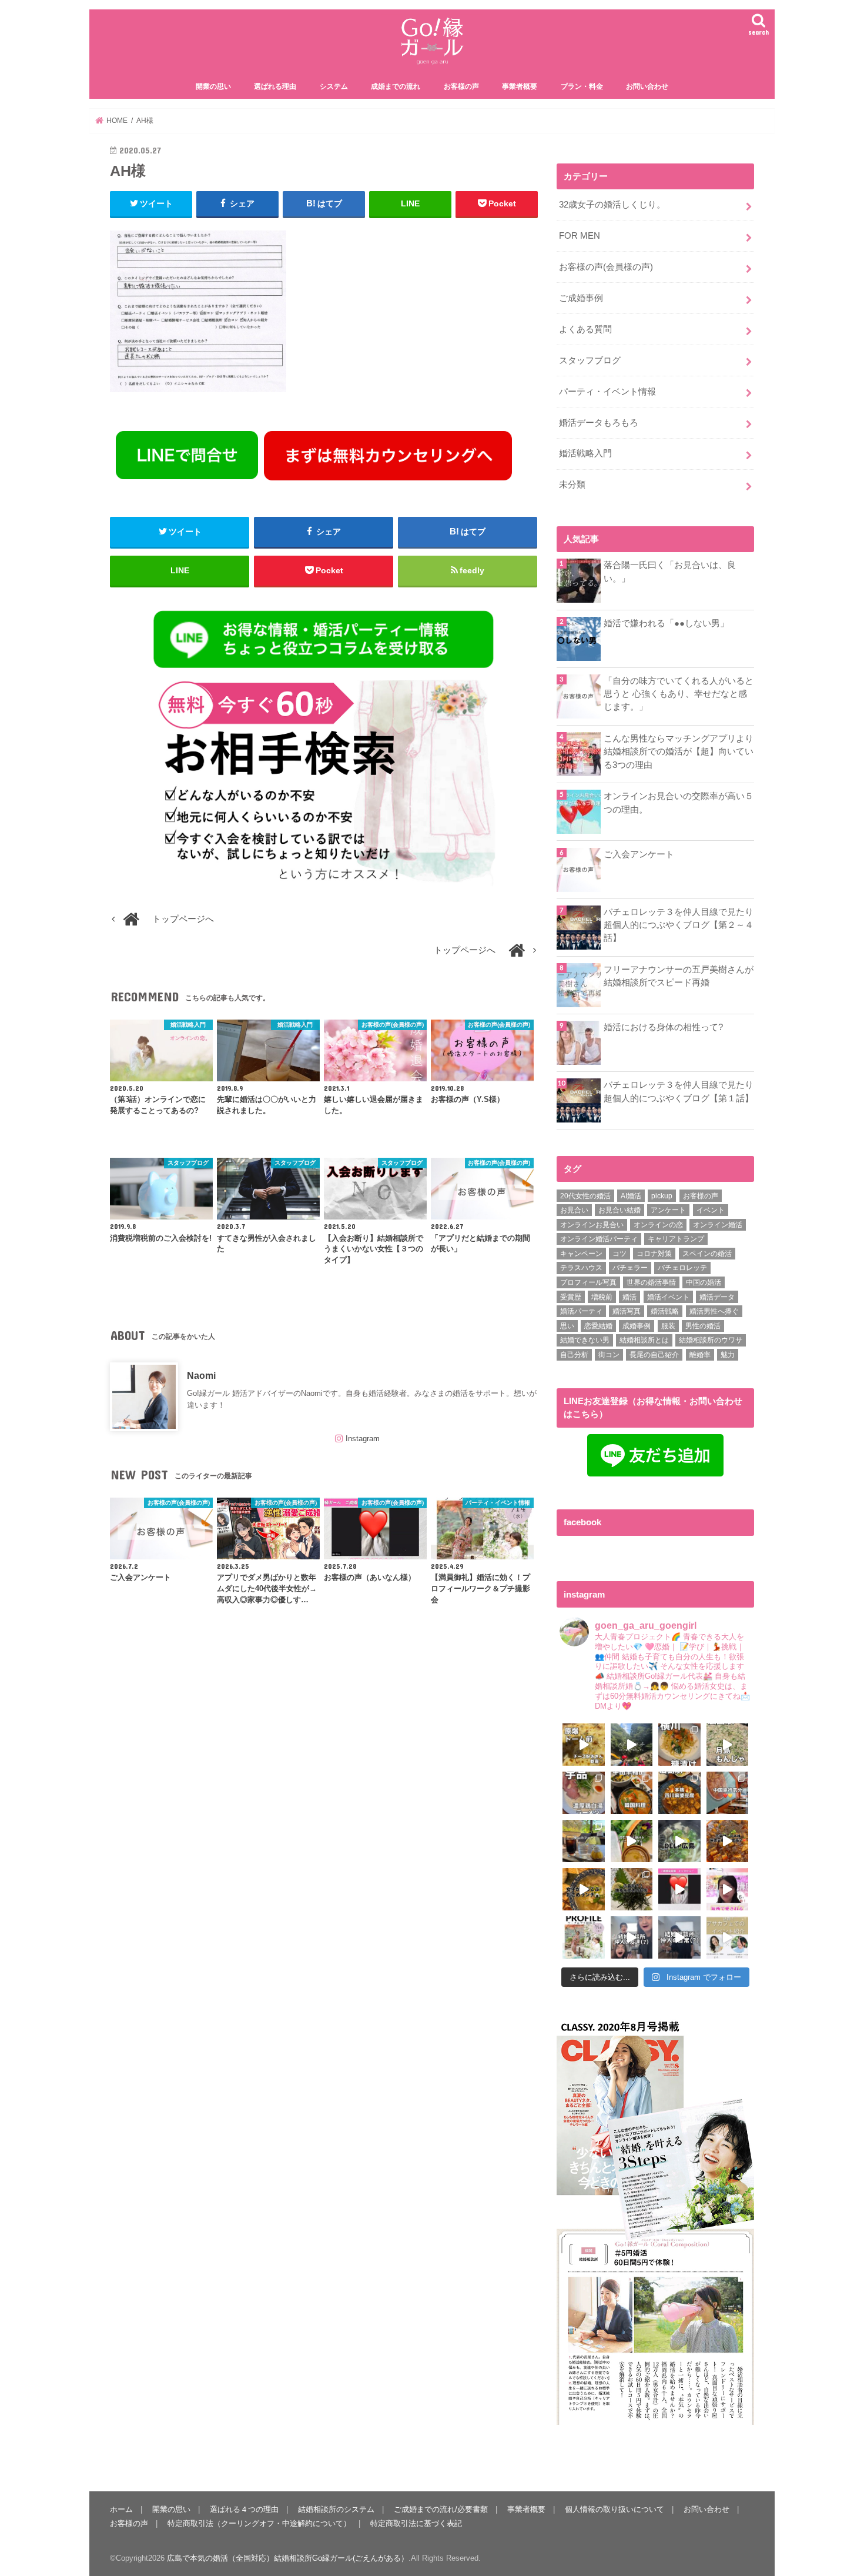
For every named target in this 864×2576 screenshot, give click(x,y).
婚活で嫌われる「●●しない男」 (666, 623)
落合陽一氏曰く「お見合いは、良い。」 (670, 572)
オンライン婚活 (718, 1225)
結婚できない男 (585, 1340)
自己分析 (574, 1355)
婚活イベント (668, 1297)
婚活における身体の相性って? (663, 1027)
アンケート (668, 1210)
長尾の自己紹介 (654, 1355)
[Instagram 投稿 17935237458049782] (679, 1889)
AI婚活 (631, 1196)
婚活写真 (627, 1311)
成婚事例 (637, 1326)
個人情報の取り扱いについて (614, 2509)
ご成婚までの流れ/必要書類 (441, 2509)
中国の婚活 (704, 1282)
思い (567, 1326)
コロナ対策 (654, 1254)
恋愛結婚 (598, 1326)
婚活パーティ (581, 1311)
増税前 (602, 1297)
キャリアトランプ (676, 1239)
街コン (609, 1355)
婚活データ (717, 1297)
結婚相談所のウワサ (711, 1340)
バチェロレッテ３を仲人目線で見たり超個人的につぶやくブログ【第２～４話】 (679, 925)
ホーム (121, 2509)
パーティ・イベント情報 (607, 392)
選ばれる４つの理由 (244, 2509)
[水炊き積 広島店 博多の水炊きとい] (632, 1889)
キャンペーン (581, 1254)
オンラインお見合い (592, 1225)
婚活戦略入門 (585, 453)
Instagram (363, 1439)
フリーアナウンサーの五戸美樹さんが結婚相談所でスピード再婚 (679, 976)
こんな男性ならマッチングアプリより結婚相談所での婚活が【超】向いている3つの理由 (679, 751)
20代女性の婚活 (585, 1196)
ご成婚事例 (581, 298)
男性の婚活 (703, 1326)
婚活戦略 (665, 1311)
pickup (662, 1196)
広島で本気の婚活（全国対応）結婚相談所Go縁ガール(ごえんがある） (288, 2558)
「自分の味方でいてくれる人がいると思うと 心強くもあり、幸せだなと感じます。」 (679, 694)
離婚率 (700, 1355)
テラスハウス (581, 1268)
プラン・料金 (582, 86)
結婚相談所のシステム (336, 2509)
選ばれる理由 (275, 86)
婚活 (629, 1297)
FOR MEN (580, 236)
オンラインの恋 (658, 1225)
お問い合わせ (647, 86)
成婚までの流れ (396, 86)
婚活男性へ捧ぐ (714, 1311)
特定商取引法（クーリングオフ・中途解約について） (259, 2523)
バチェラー (630, 1268)
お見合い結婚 (619, 1210)
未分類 (572, 485)
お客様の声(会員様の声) (606, 267)
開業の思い (213, 86)
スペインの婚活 (707, 1254)
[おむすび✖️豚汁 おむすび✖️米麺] (584, 1889)
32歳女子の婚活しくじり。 (612, 205)
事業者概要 (520, 86)
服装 (668, 1326)
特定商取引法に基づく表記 (416, 2523)
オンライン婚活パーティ (599, 1239)
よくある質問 (585, 329)
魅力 (728, 1355)
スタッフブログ (590, 360)
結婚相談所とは (644, 1340)
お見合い (574, 1210)
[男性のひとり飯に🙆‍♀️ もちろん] (728, 1841)
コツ (619, 1254)
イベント (711, 1210)
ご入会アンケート (639, 854)
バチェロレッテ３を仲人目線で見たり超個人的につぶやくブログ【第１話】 (679, 1091)
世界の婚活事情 (651, 1282)
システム (334, 86)
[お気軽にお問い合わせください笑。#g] (632, 1937)
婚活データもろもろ (599, 423)
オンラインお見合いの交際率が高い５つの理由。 (679, 803)
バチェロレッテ (682, 1268)
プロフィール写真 (588, 1282)
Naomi (201, 1375)
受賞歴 (571, 1297)
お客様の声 (461, 86)
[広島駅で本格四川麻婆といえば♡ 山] (679, 1793)
